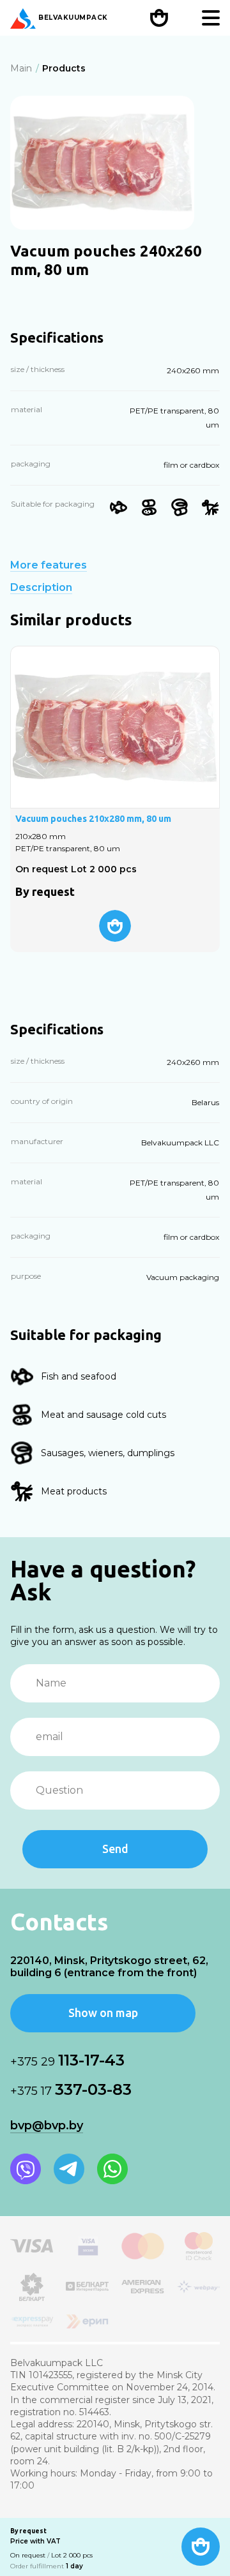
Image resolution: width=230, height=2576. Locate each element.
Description (41, 588)
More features (49, 565)
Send (115, 1849)
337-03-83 (71, 2089)
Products (64, 68)
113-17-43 (67, 2060)
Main (21, 68)
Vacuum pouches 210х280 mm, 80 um (93, 819)
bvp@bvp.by (47, 2126)
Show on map (103, 2013)
